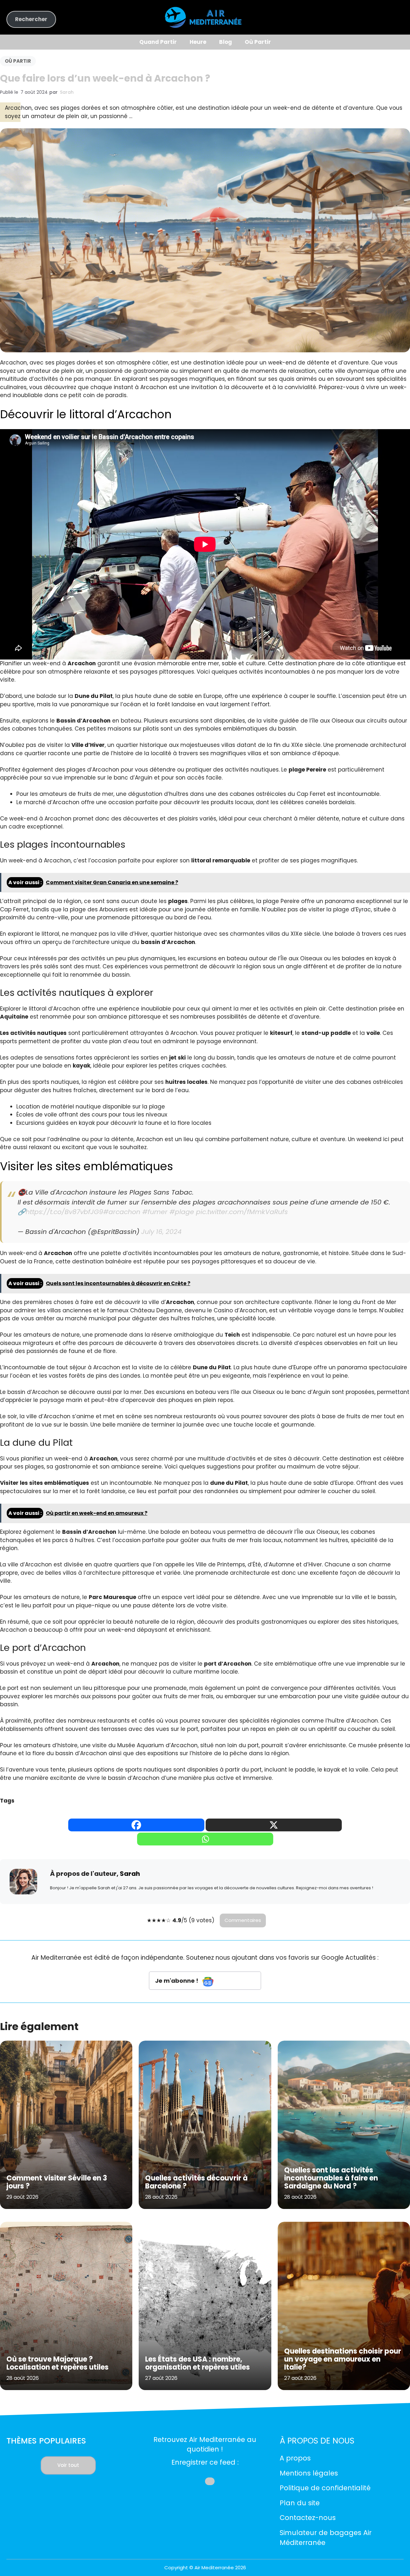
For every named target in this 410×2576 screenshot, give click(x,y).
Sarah (67, 92)
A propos (295, 2458)
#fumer (155, 1212)
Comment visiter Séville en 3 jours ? (57, 2182)
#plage (182, 1212)
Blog (225, 42)
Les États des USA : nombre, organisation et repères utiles (197, 2363)
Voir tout (68, 2465)
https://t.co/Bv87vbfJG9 (64, 1212)
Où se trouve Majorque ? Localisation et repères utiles (57, 2363)
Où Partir (258, 42)
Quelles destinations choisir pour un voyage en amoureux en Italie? (343, 2359)
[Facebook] (136, 1825)
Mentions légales (309, 2473)
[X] (274, 1825)
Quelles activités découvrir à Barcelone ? (196, 2182)
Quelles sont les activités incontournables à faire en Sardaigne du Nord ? (331, 2178)
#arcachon (122, 1212)
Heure (198, 42)
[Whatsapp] (205, 1839)
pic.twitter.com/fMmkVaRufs (242, 1212)
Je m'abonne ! (177, 1981)
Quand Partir (158, 42)
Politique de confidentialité (325, 2488)
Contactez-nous (308, 2518)
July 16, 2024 (161, 1232)
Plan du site (300, 2503)
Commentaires (243, 1920)
